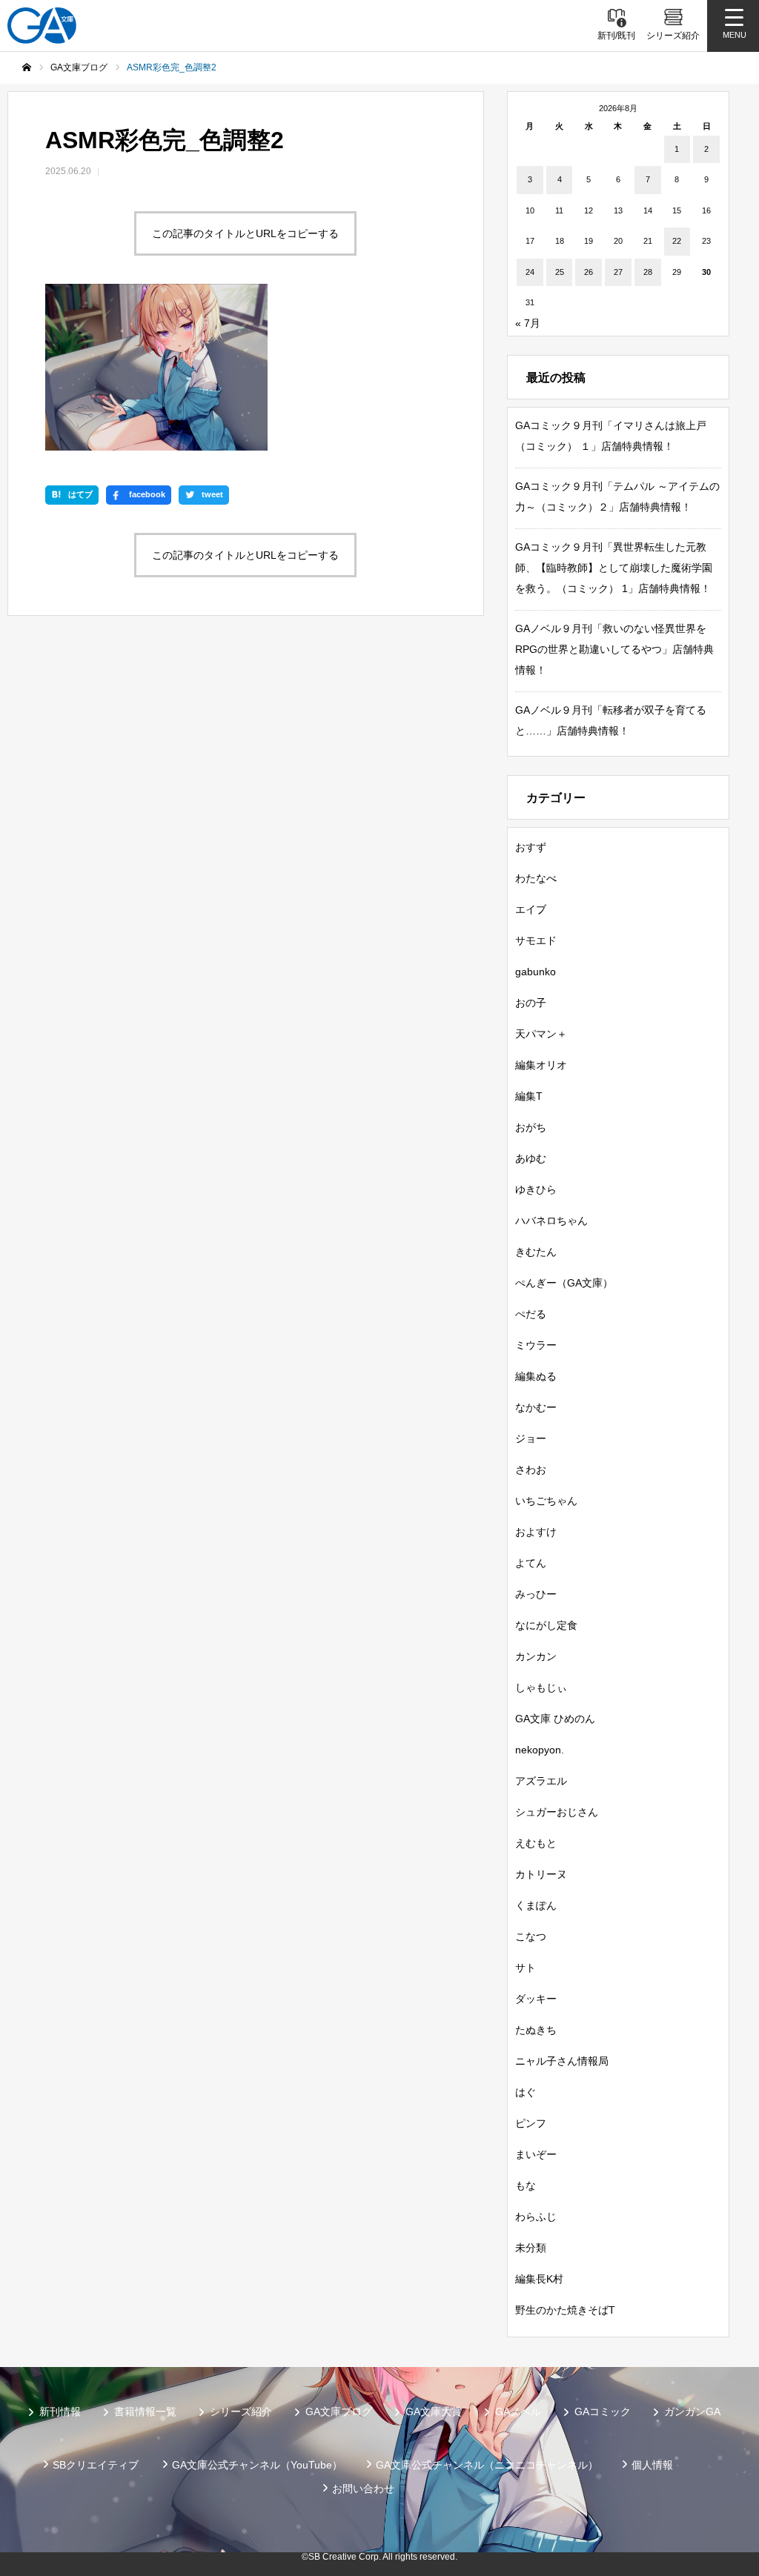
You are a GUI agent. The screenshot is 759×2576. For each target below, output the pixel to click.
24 (530, 272)
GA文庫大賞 (434, 2411)
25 (560, 272)
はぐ (526, 2092)
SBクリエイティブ (96, 2465)
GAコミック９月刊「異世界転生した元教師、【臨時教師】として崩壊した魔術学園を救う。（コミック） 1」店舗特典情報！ (614, 568)
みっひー (536, 1594)
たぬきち (536, 2030)
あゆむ (531, 1158)
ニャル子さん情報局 (562, 2061)
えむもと (536, 1843)
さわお (531, 1470)
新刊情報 (60, 2411)
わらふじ (536, 2217)
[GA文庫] (42, 26)
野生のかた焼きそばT (565, 2310)
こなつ (531, 1936)
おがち (531, 1127)
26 (589, 272)
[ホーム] (27, 67)
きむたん (536, 1252)
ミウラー (536, 1345)
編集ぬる (536, 1376)
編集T (529, 1096)
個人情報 (652, 2465)
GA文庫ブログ (339, 2411)
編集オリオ (541, 1065)
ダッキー (536, 1999)
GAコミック (603, 2411)
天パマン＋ (541, 1034)
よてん (531, 1563)
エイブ (531, 909)
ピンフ (531, 2123)
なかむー (536, 1407)
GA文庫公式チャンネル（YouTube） (257, 2465)
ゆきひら (536, 1189)
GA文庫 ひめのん (555, 1719)
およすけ (536, 1532)
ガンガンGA (692, 2411)
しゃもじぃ (541, 1687)
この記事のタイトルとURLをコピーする (245, 233)
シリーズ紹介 (241, 2411)
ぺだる (531, 1314)
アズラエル (541, 1781)
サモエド (536, 940)
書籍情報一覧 (145, 2411)
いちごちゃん (546, 1501)
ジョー (531, 1438)
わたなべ (536, 878)
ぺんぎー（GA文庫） (564, 1283)
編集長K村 (539, 2279)
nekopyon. (540, 1750)
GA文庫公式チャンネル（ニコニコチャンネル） (487, 2465)
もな (526, 2185)
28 (648, 272)
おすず (531, 847)
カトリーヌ (541, 1874)
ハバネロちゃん (551, 1221)
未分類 (531, 2248)
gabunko (536, 972)
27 (618, 272)
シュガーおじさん (557, 1812)
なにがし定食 (546, 1625)
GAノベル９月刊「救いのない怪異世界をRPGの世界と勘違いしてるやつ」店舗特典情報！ (614, 649)
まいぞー (536, 2154)
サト (526, 1968)
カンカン (536, 1656)
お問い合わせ (363, 2489)
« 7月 (528, 323)
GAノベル (518, 2411)
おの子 (531, 1003)
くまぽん (536, 1905)
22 (677, 241)
